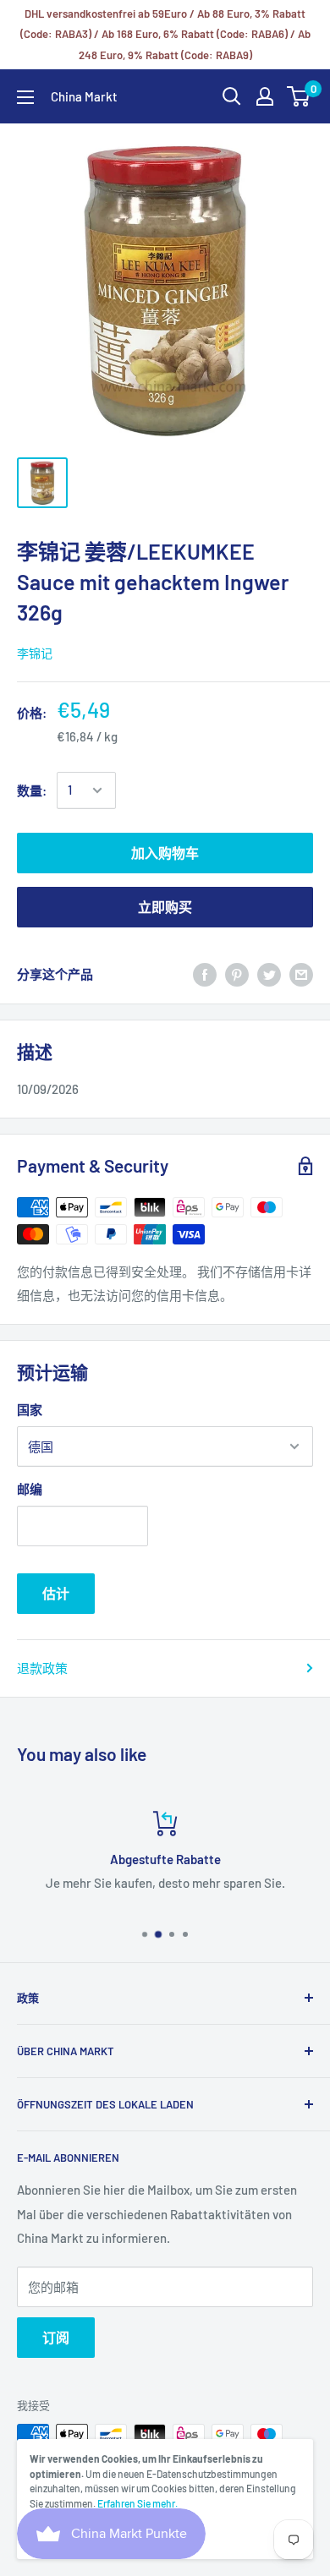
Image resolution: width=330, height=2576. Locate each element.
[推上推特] (269, 974)
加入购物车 (165, 853)
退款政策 (42, 1668)
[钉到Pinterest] (237, 974)
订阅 (56, 2337)
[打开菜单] (25, 97)
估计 (56, 1593)
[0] (299, 96)
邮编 (30, 1489)
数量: (32, 790)
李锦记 (35, 653)
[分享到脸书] (205, 974)
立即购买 (165, 907)
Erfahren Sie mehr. (137, 2503)
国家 (30, 1409)
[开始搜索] (232, 96)
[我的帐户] (265, 96)
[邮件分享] (301, 974)
